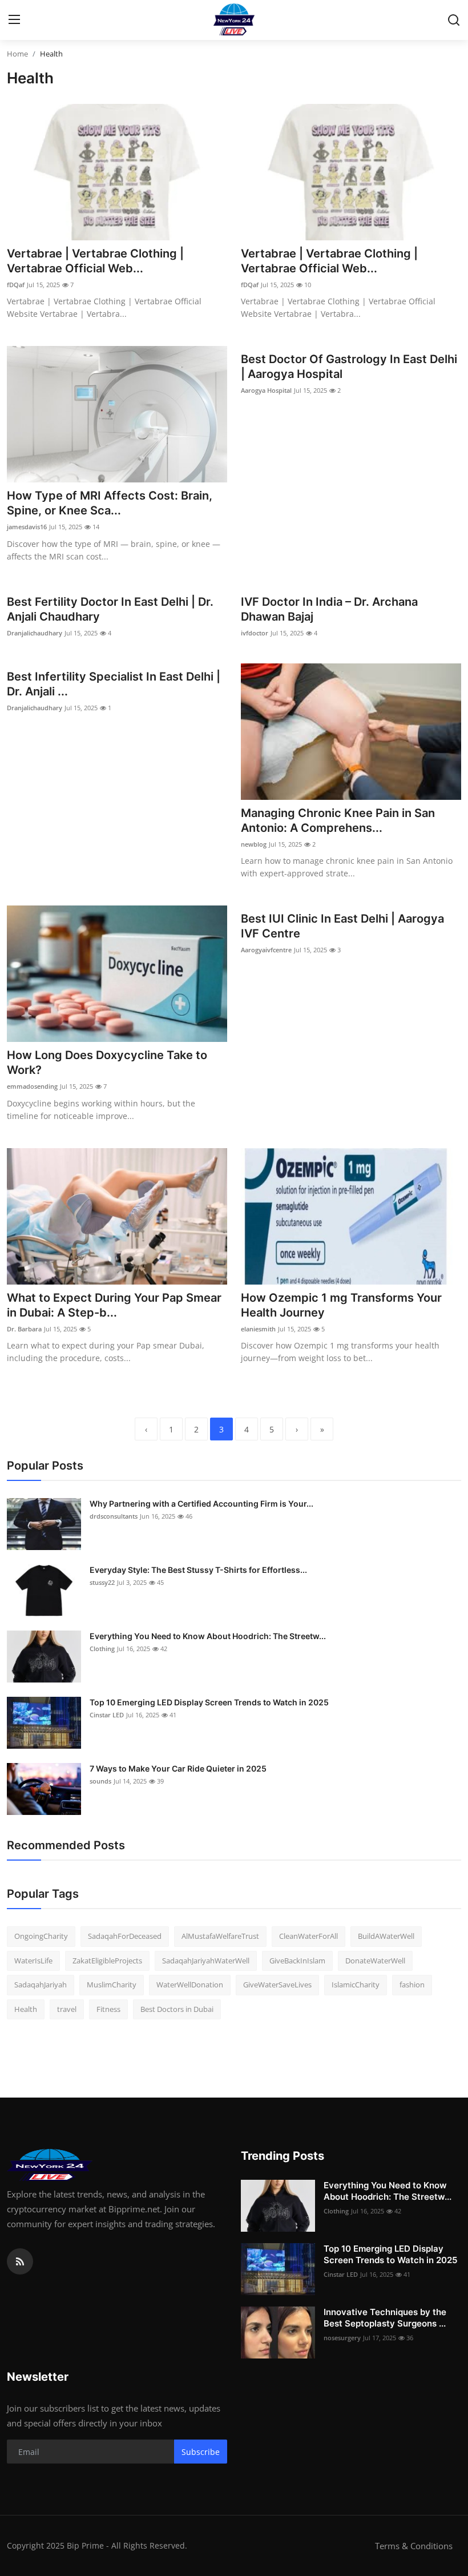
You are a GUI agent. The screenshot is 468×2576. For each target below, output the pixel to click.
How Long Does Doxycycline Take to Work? (107, 1062)
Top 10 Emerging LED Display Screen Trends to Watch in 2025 (209, 1702)
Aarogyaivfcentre (266, 950)
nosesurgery (342, 2338)
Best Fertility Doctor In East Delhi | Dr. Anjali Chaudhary (110, 609)
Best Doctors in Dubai (177, 2009)
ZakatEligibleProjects (107, 1961)
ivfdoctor (255, 633)
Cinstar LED (107, 1715)
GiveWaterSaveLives (277, 1985)
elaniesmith (258, 1329)
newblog (254, 844)
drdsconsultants (114, 1516)
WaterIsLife (33, 1961)
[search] (454, 20)
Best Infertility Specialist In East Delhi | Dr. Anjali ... (114, 684)
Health (26, 2009)
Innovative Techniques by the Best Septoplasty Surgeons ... (385, 2318)
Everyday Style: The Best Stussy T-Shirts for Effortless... (198, 1570)
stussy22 (102, 1582)
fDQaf (16, 285)
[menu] (14, 20)
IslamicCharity (356, 1985)
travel (67, 2009)
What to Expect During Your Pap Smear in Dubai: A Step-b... (114, 1305)
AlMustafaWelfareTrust (220, 1936)
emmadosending (32, 1086)
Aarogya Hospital (266, 390)
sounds (100, 1781)
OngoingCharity (41, 1936)
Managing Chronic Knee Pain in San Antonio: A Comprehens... (338, 820)
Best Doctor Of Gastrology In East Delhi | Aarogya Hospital (349, 367)
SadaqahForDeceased (125, 1936)
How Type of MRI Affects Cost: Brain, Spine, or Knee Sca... (110, 503)
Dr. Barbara (24, 1329)
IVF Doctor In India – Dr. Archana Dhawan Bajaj (329, 609)
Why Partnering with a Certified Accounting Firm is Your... (201, 1504)
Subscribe (201, 2452)
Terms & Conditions (414, 2546)
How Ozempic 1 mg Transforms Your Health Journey (341, 1305)
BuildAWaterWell (386, 1936)
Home (17, 54)
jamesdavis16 (27, 527)
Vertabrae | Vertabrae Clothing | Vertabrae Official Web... (95, 261)
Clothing (102, 1649)
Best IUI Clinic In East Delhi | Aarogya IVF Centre (342, 926)
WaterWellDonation (190, 1985)
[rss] (20, 2261)
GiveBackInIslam (297, 1961)
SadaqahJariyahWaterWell (206, 1961)
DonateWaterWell (375, 1961)
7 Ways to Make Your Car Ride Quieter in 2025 (178, 1768)
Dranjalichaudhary (35, 633)
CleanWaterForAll (308, 1936)
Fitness (108, 2009)
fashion (412, 1985)
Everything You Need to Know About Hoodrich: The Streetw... (208, 1636)
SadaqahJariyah (41, 1985)
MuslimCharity (112, 1985)
